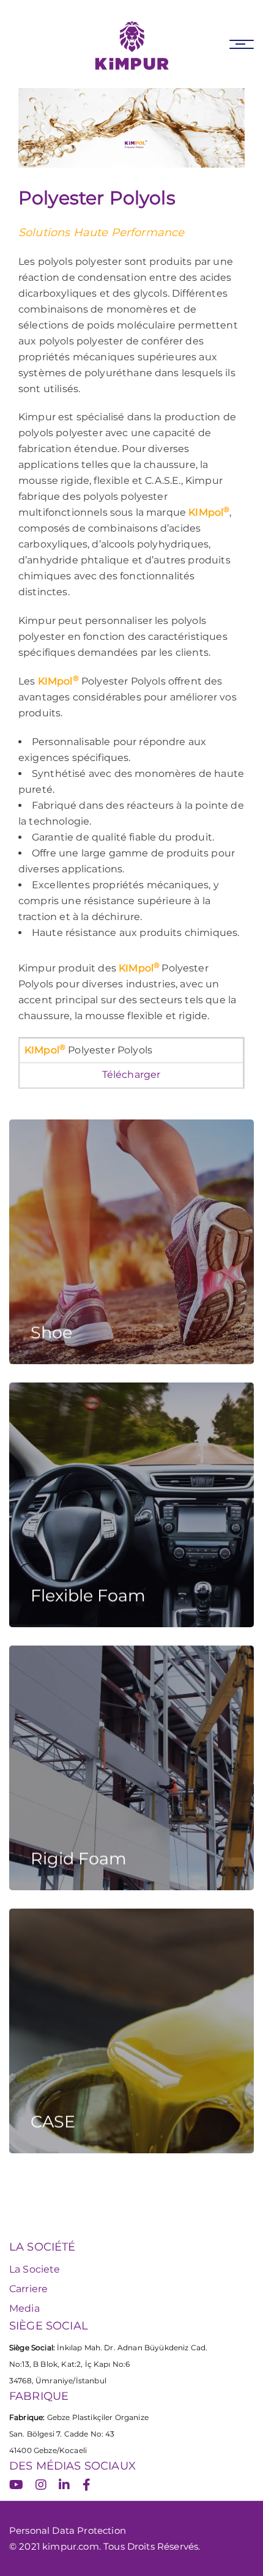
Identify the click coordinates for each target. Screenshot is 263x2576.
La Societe (35, 2269)
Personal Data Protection (68, 2530)
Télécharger (131, 1075)
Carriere (28, 2289)
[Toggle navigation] (242, 44)
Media (24, 2308)
